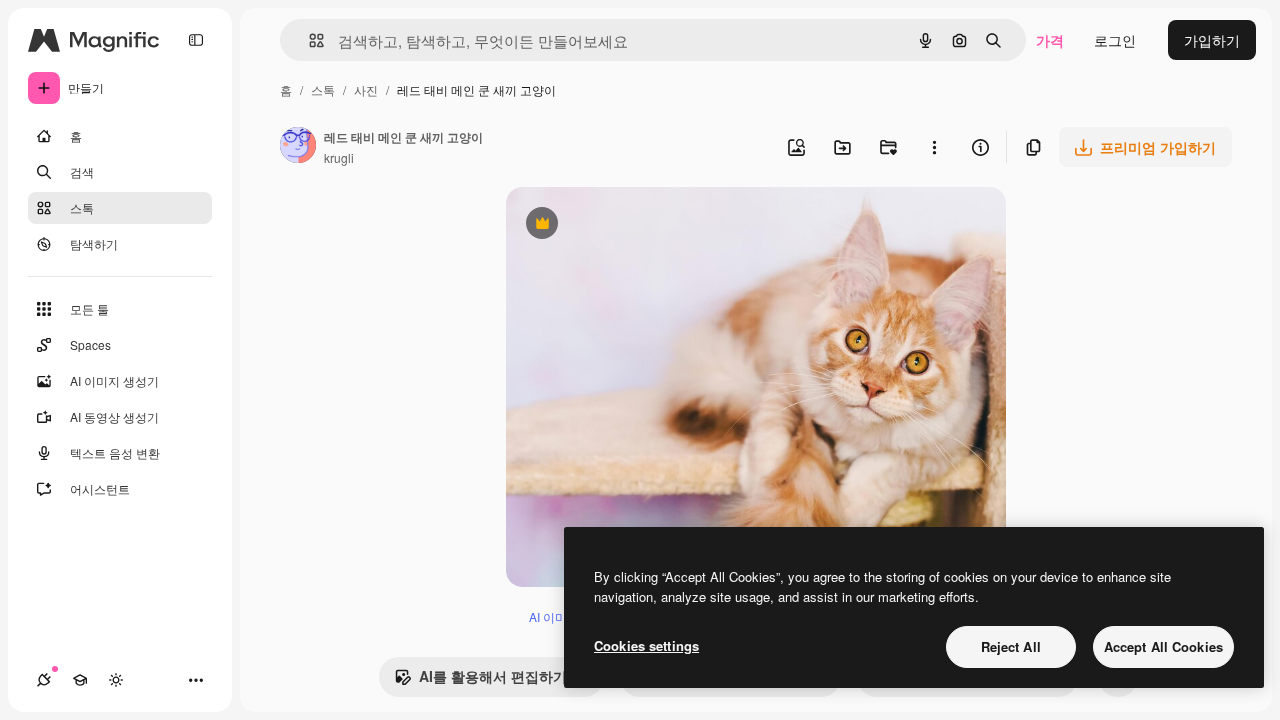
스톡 (323, 89)
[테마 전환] (116, 680)
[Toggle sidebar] (196, 40)
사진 (366, 89)
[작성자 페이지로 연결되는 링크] (298, 147)
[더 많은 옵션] (934, 147)
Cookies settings (646, 645)
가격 (1050, 40)
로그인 (1115, 40)
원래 (621, 225)
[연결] (44, 680)
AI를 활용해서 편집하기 (480, 681)
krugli (339, 157)
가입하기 (1212, 40)
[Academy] (80, 680)
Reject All (1011, 646)
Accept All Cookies (1163, 646)
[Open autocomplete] (308, 40)
